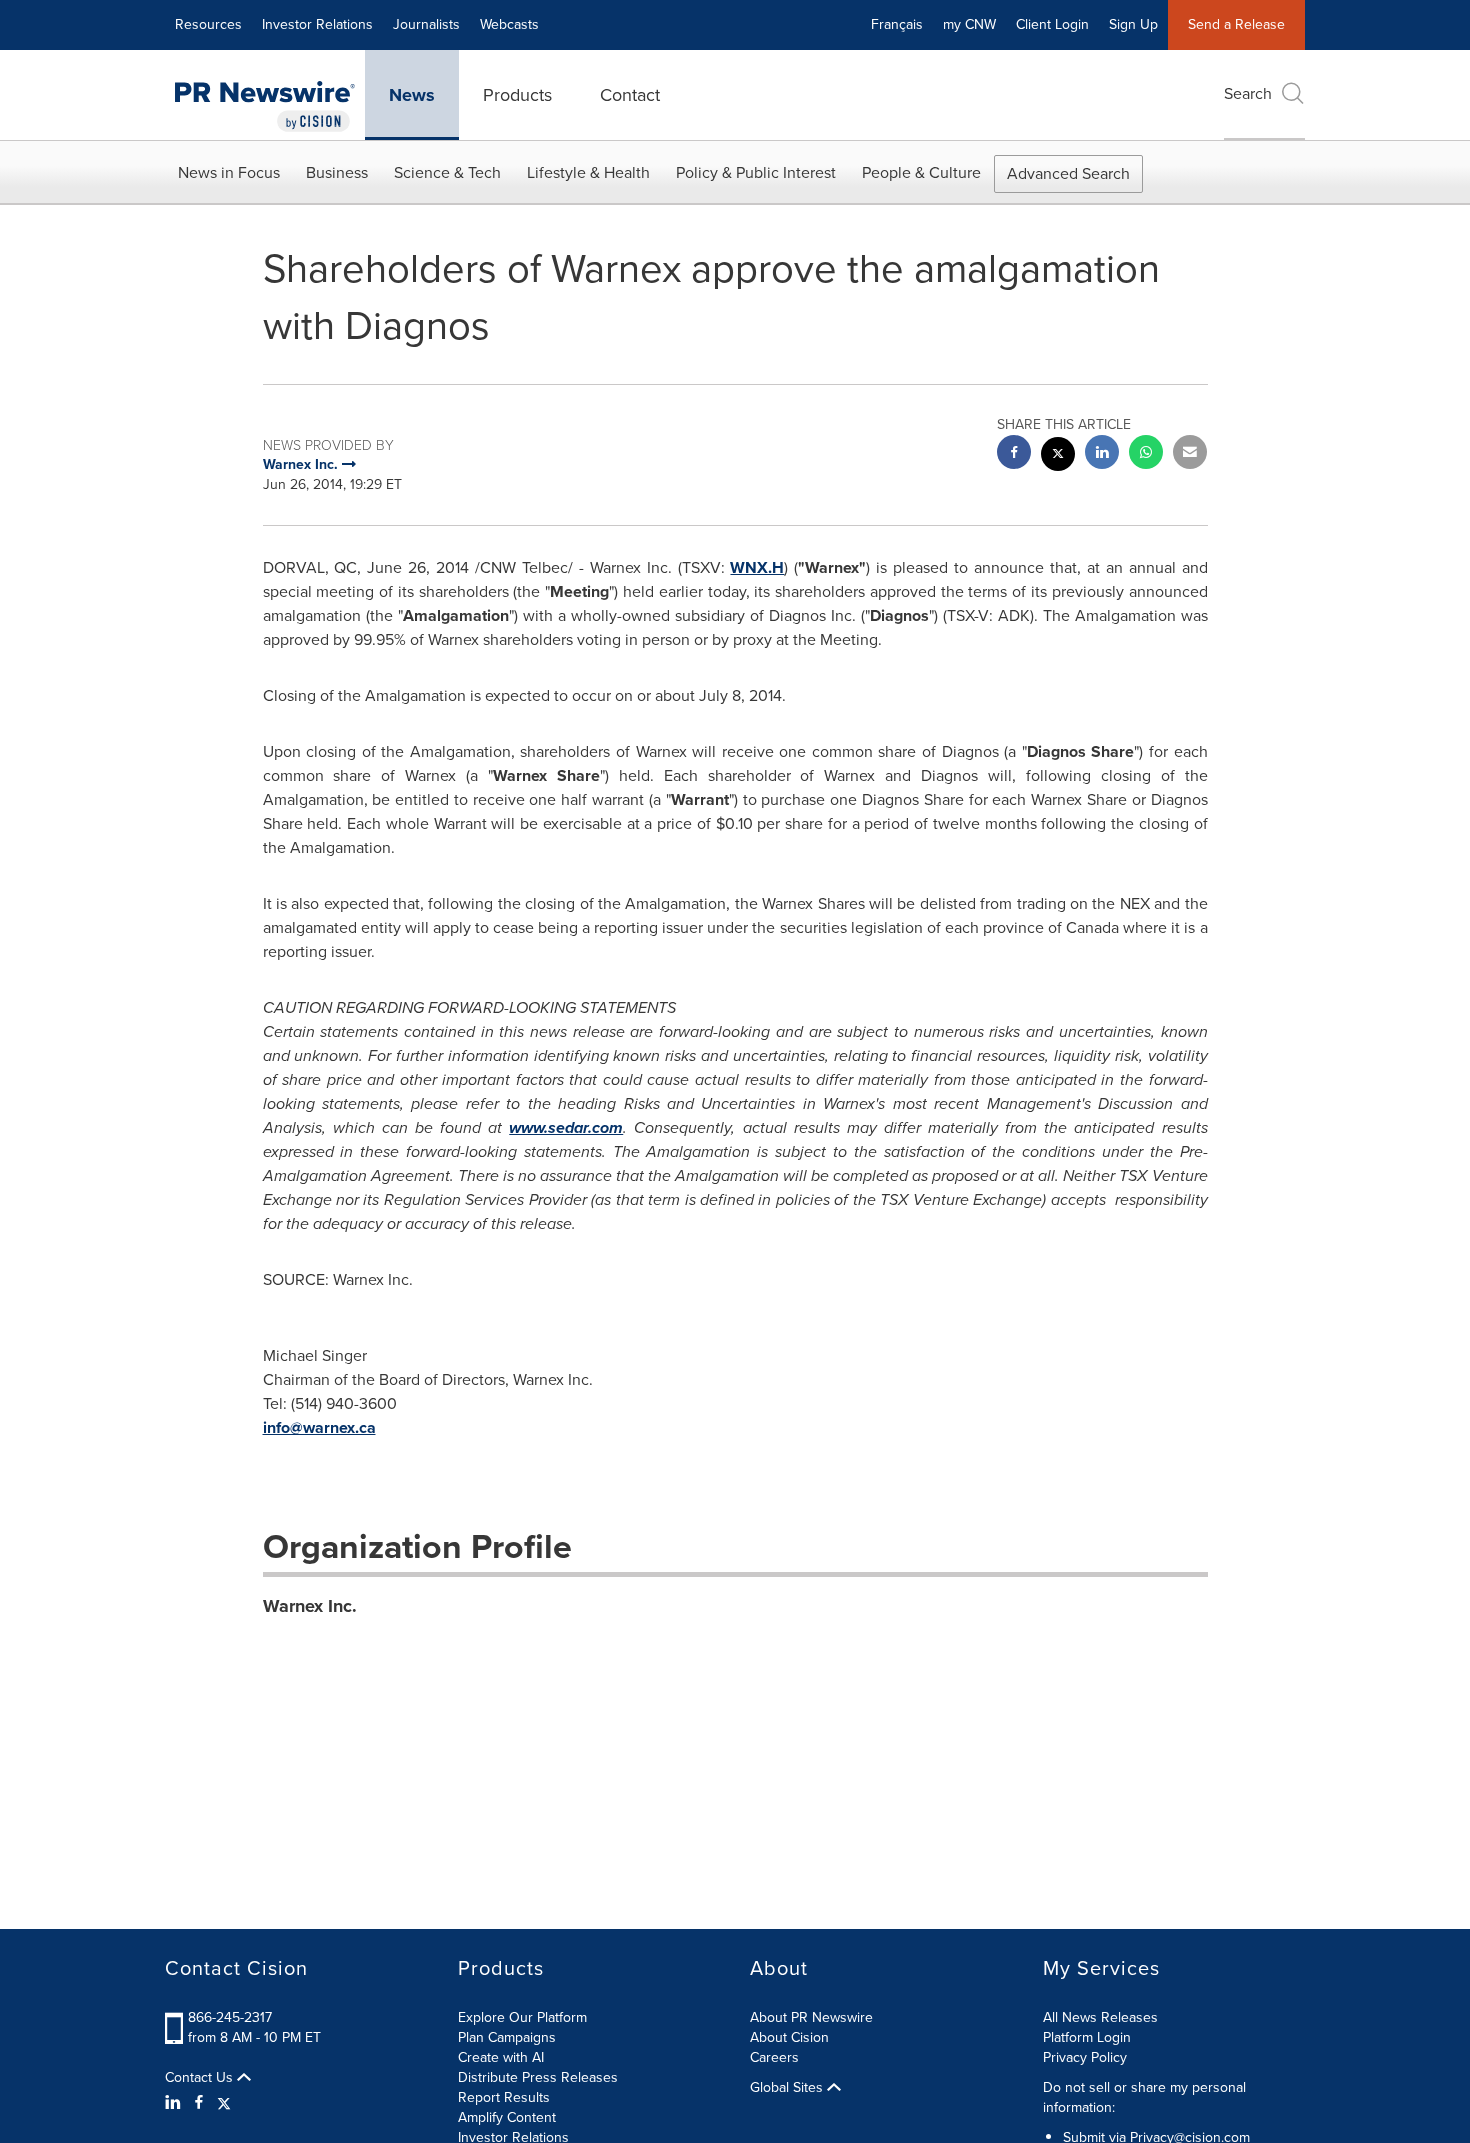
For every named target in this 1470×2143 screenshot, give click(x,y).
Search (1248, 93)
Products (517, 95)
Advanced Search (1068, 173)
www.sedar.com (566, 1127)
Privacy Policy (1085, 2057)
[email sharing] (1190, 454)
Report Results (504, 2097)
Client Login (1052, 24)
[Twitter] (224, 2103)
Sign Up (1133, 24)
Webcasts (509, 24)
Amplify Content (507, 2117)
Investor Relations (317, 24)
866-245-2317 (230, 2017)
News (412, 95)
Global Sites (788, 2088)
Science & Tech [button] (447, 172)
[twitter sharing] (1058, 456)
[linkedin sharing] (1102, 454)
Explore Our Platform (522, 2017)
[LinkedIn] (175, 2103)
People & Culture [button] (921, 172)
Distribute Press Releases (538, 2077)
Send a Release (1236, 24)
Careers (774, 2057)
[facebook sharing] (1014, 454)
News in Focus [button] (229, 172)
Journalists (426, 24)
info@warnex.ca (319, 1427)
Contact (630, 95)
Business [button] (337, 172)
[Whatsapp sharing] (1146, 454)
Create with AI (501, 2057)
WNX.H (757, 567)
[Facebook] (199, 2103)
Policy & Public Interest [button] (756, 172)
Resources (208, 24)
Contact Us (201, 2078)
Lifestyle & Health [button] (588, 172)
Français (897, 24)
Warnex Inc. (310, 1606)
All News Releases (1100, 2017)
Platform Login (1087, 2037)
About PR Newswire (811, 2017)
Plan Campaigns (507, 2037)
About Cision (789, 2037)
